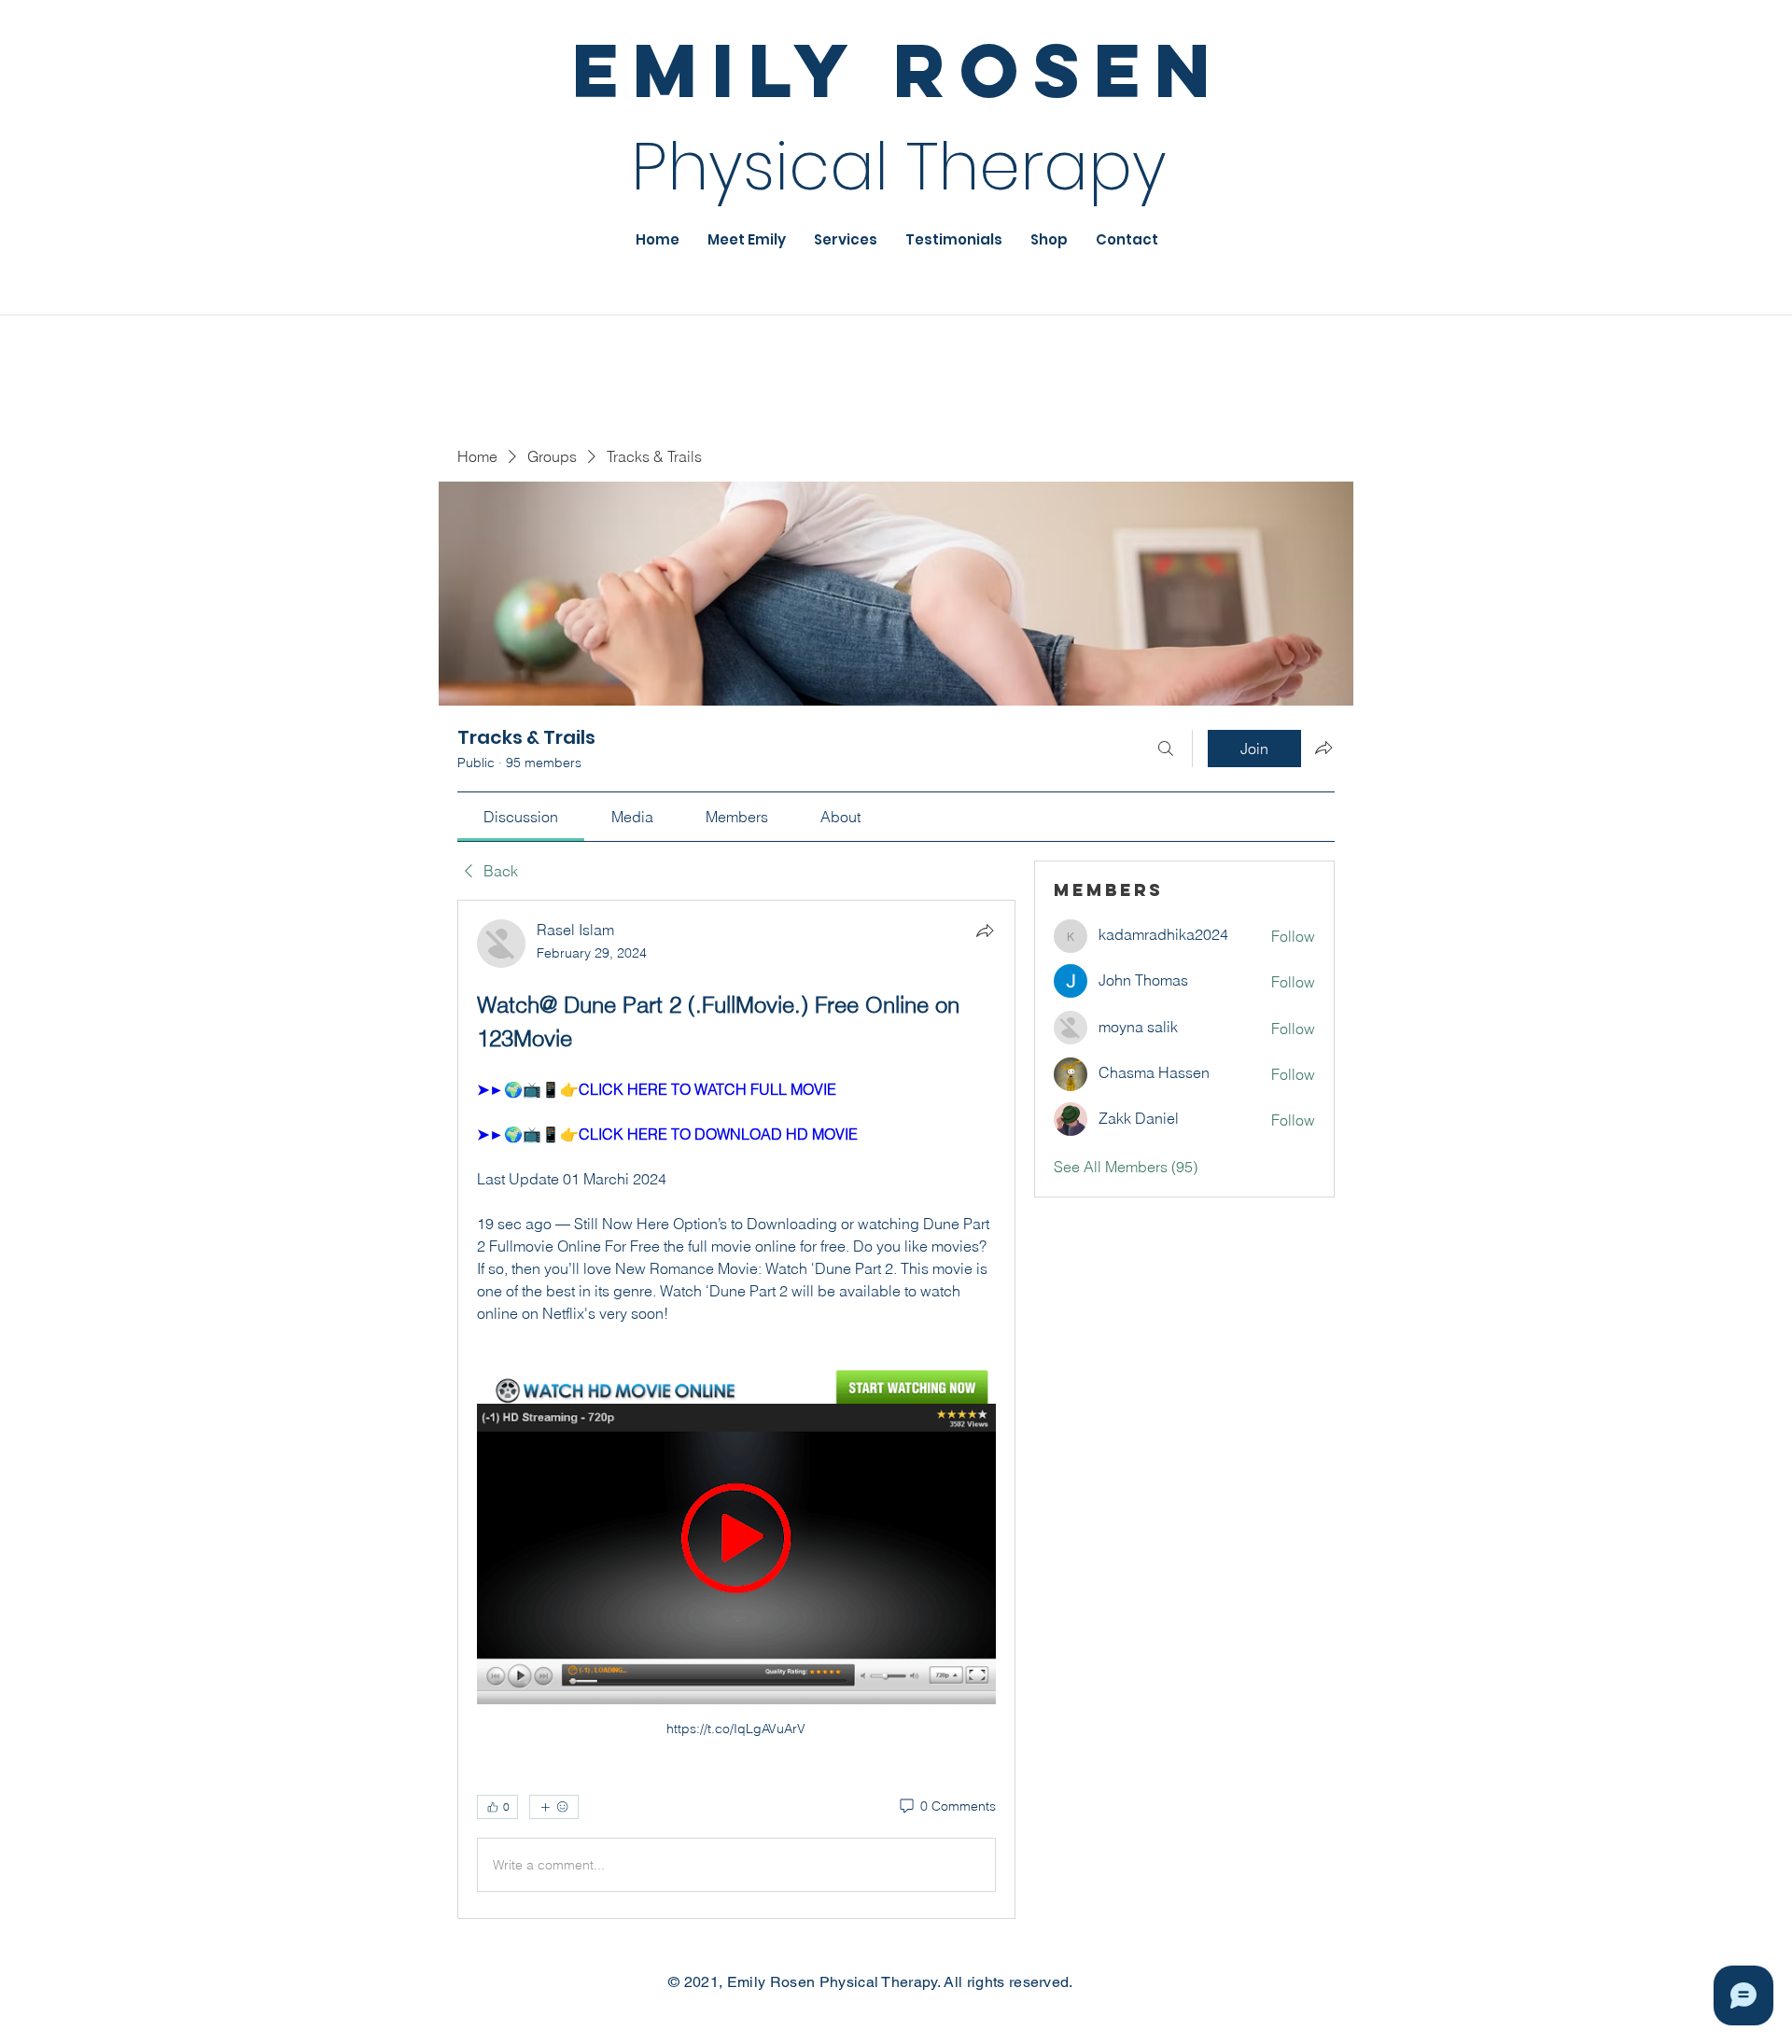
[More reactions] (554, 1807)
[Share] (985, 931)
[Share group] (1323, 748)
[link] (521, 817)
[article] (736, 1409)
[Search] (1166, 749)
